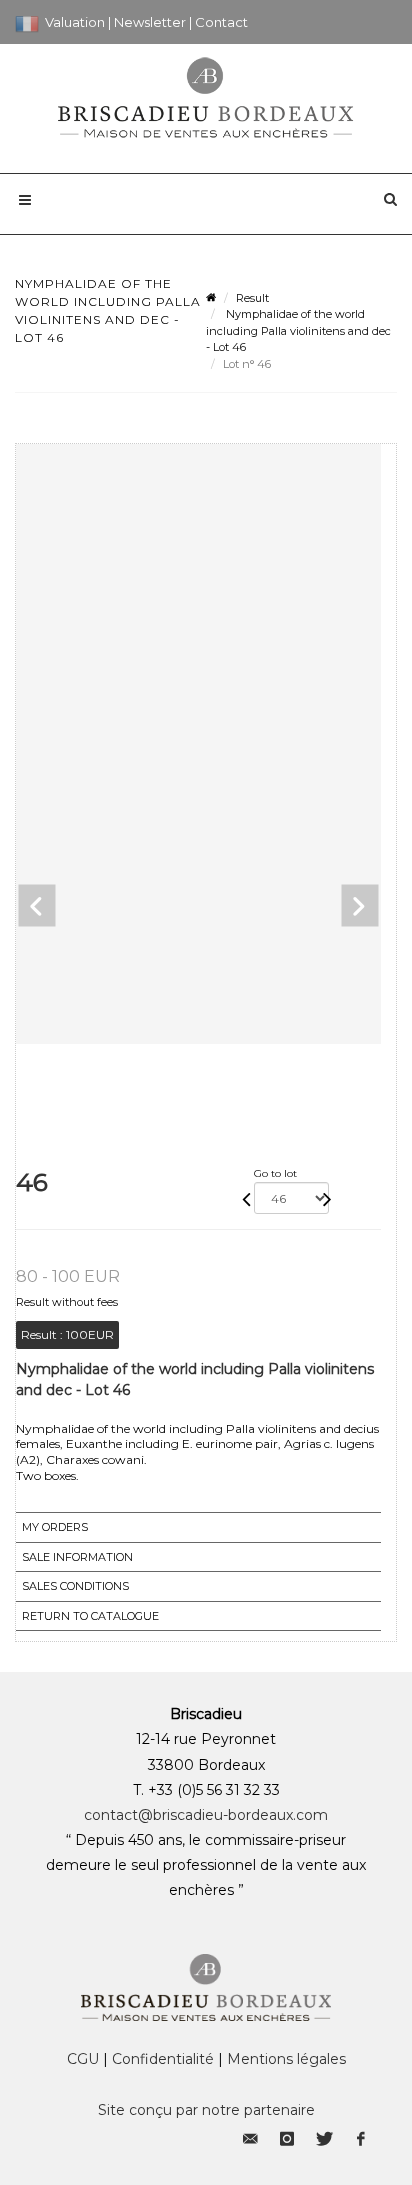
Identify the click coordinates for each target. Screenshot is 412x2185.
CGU (83, 2059)
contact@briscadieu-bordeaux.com (206, 1815)
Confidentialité (163, 2059)
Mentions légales (286, 2059)
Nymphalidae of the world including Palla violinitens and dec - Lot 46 (298, 330)
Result (252, 298)
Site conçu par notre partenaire (206, 2110)
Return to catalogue (90, 1616)
